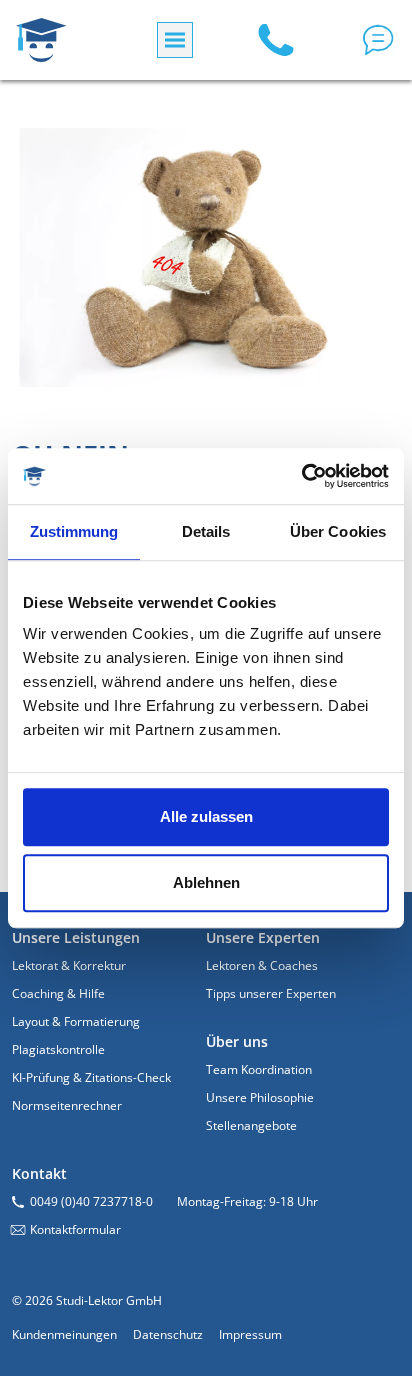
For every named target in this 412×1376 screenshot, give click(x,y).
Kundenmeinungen (64, 1334)
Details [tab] (206, 531)
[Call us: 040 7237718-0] (276, 40)
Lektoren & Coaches (262, 965)
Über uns (237, 1041)
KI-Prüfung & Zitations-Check (91, 1077)
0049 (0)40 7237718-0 (91, 1201)
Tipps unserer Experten (271, 993)
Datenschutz (168, 1334)
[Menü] (175, 40)
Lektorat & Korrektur (69, 965)
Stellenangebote (251, 1125)
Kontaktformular (75, 1229)
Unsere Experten (263, 937)
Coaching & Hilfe (58, 993)
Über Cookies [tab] (338, 531)
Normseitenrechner (67, 1105)
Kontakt (39, 1173)
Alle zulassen (206, 816)
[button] (378, 40)
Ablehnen (206, 882)
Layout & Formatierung (76, 1021)
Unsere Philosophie (260, 1097)
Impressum (250, 1334)
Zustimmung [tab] (74, 531)
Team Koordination (259, 1069)
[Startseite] (41, 40)
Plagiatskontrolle (58, 1049)
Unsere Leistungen (76, 937)
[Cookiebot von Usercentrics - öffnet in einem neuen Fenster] (301, 476)
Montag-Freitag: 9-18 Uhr (247, 1201)
